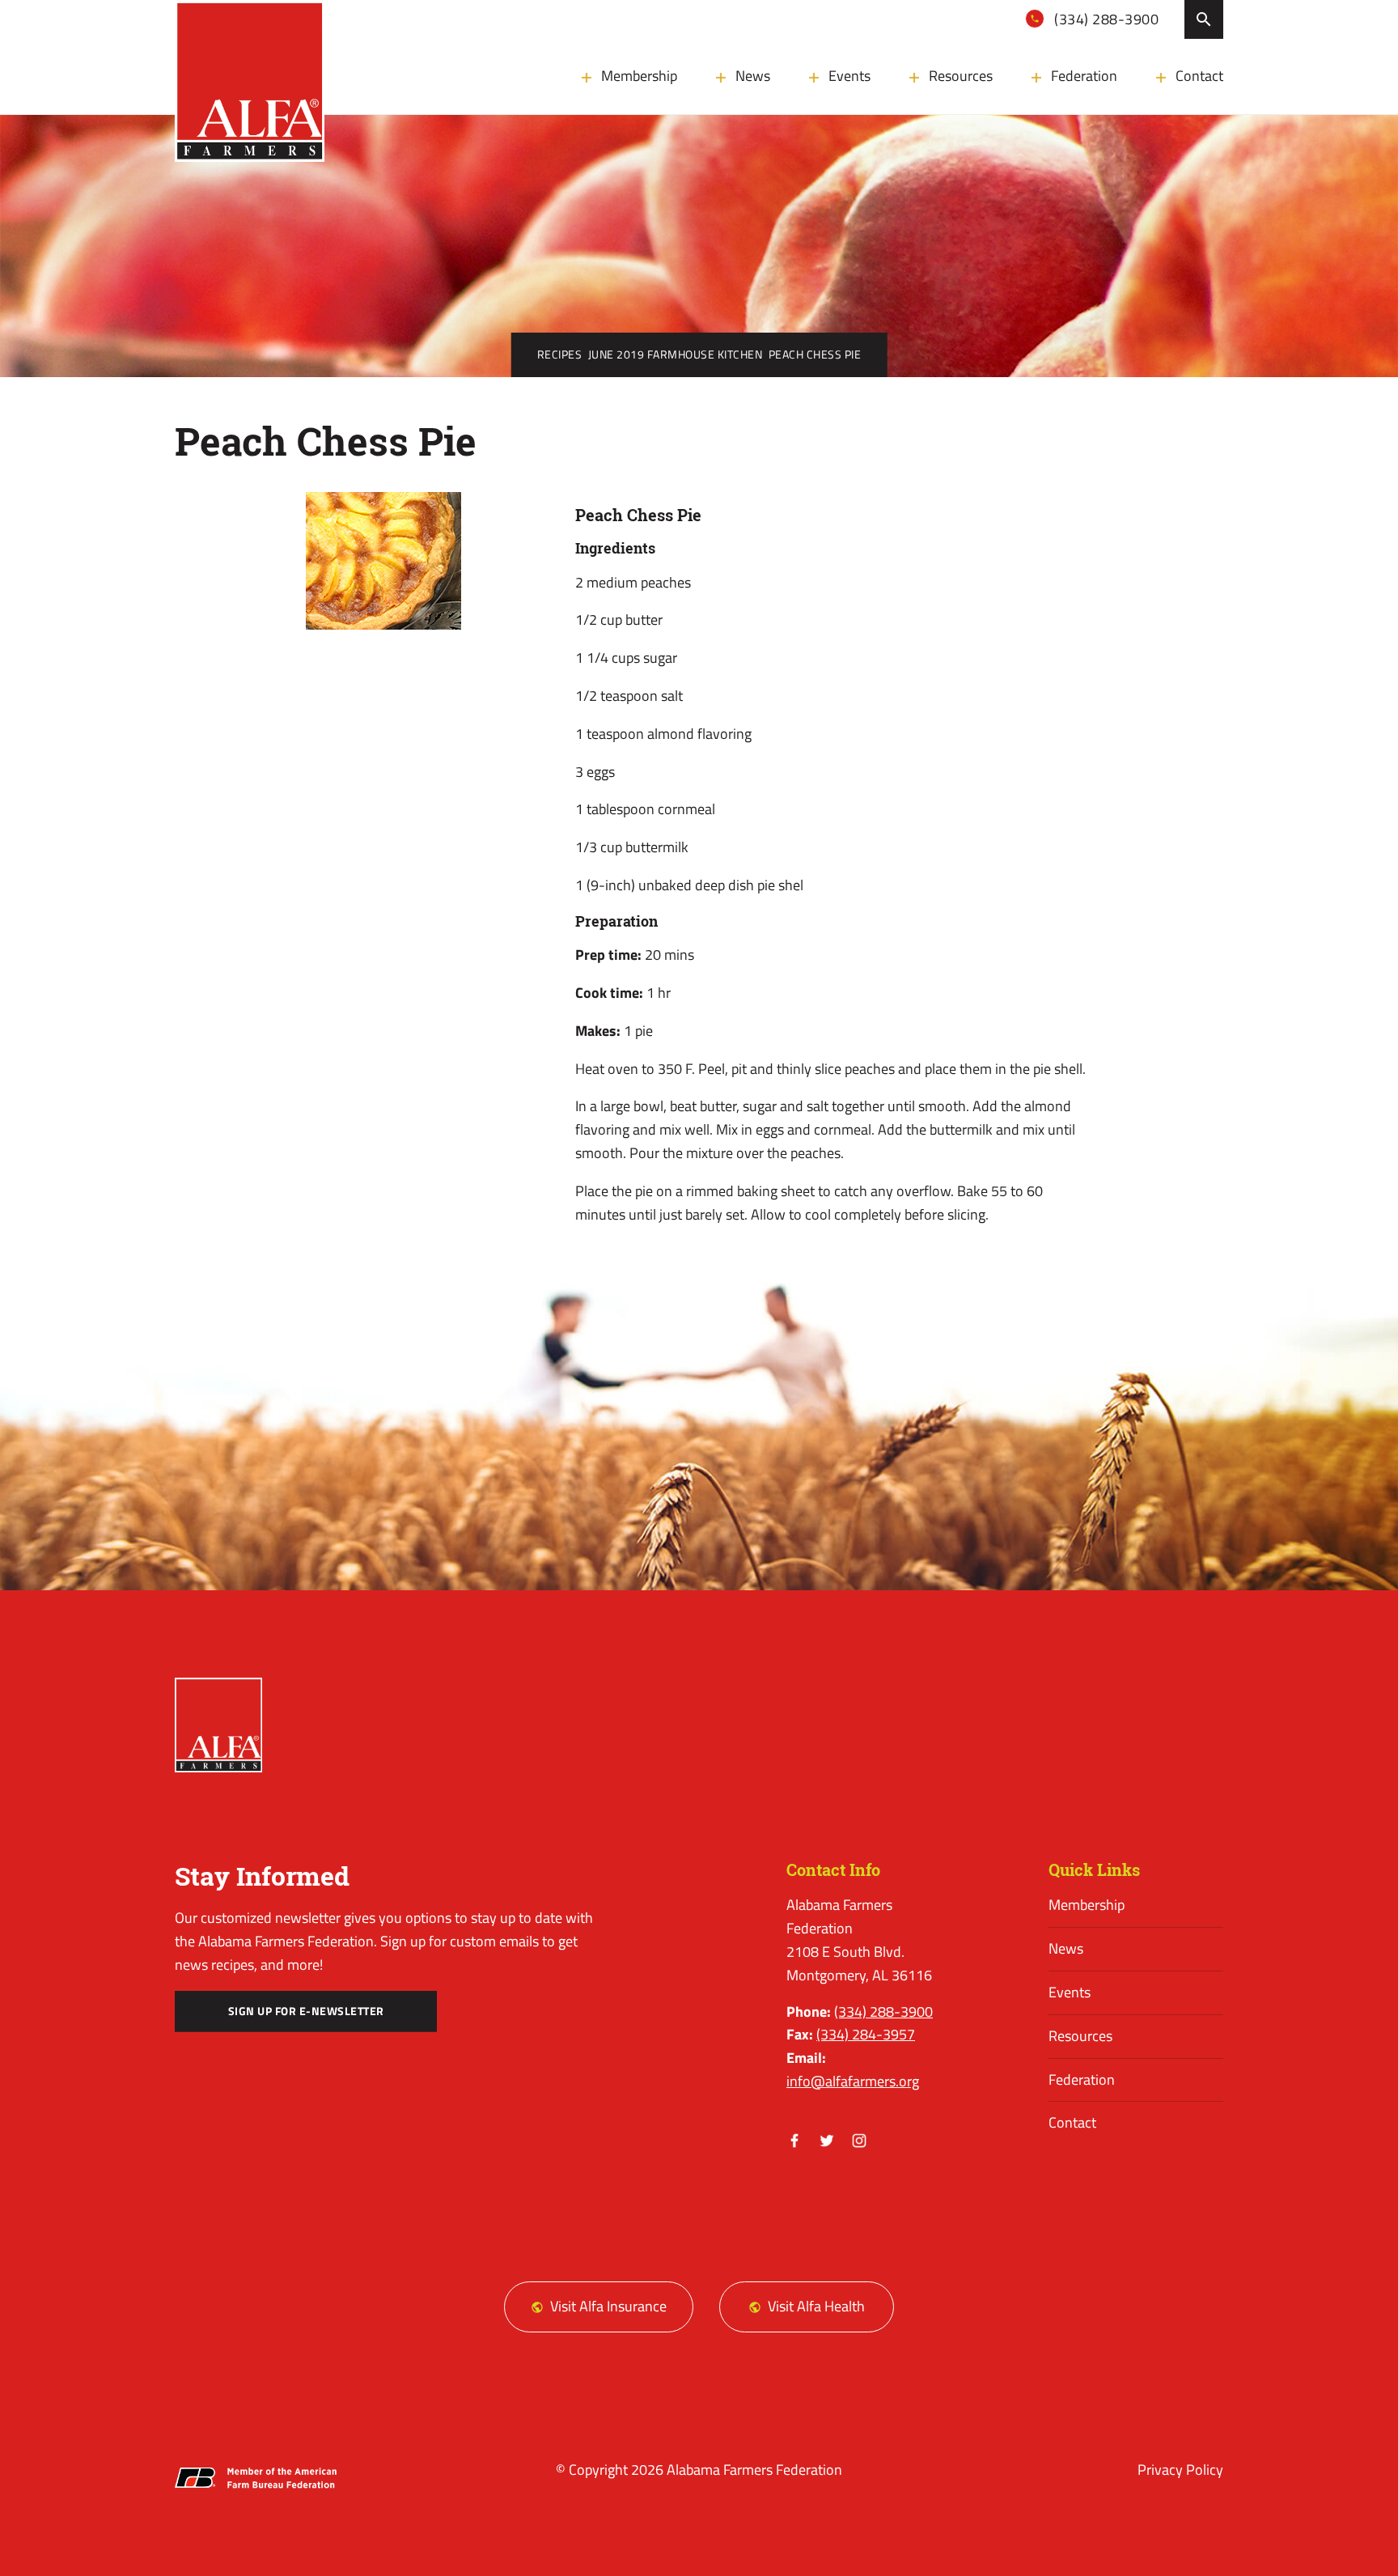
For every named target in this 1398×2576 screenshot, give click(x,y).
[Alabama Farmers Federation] (218, 1725)
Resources (961, 76)
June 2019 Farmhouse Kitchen (676, 354)
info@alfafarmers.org (853, 2081)
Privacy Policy (1180, 2470)
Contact (1199, 76)
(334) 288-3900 (1105, 19)
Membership (639, 76)
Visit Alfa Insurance (608, 2306)
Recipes (560, 354)
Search (1204, 19)
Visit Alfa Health (816, 2306)
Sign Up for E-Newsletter (306, 2011)
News (753, 76)
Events (849, 76)
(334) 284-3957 (866, 2034)
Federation (1084, 76)
